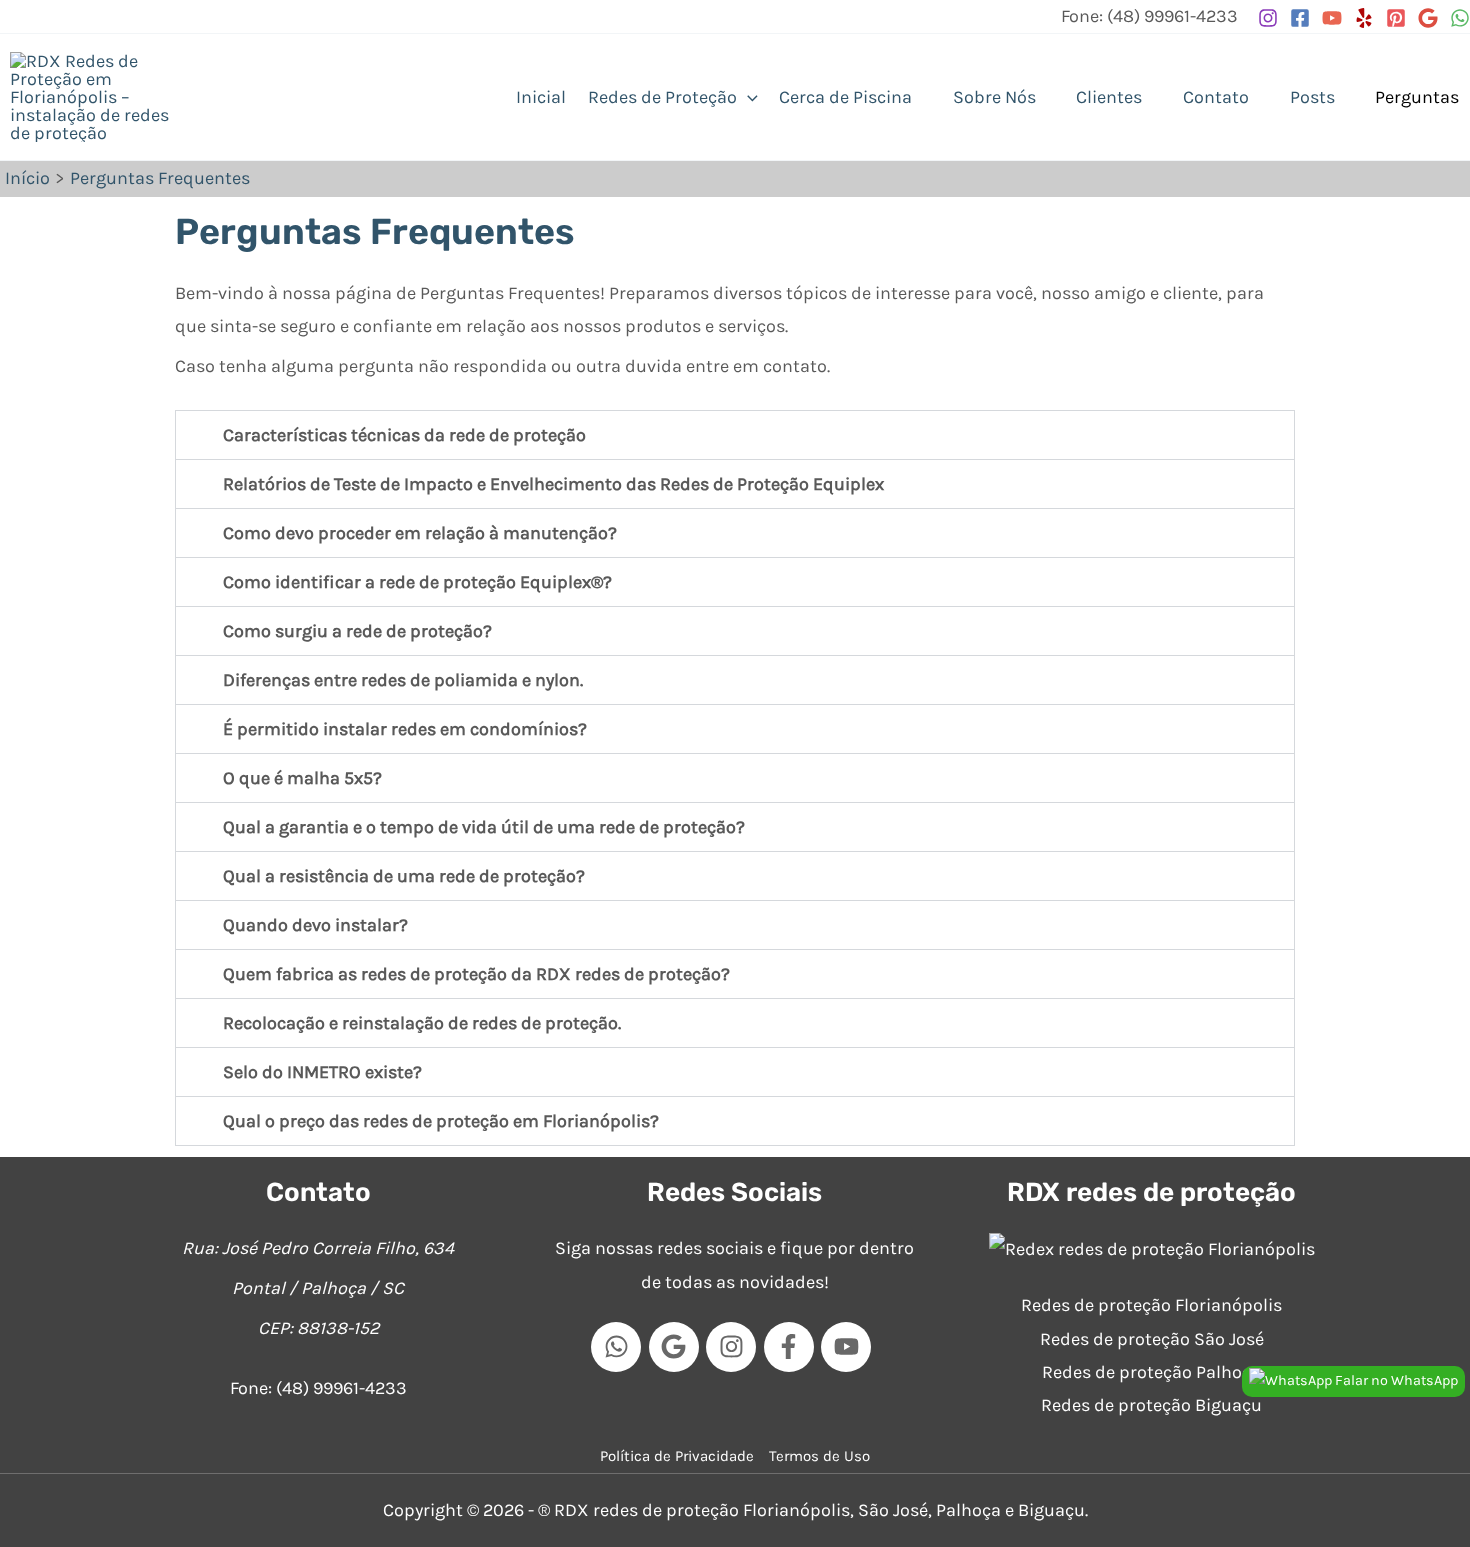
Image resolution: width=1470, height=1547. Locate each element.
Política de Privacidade (677, 1456)
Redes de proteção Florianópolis (1151, 1305)
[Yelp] (1364, 18)
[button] (747, 97)
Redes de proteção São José (1152, 1339)
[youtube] (850, 1347)
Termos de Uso (819, 1456)
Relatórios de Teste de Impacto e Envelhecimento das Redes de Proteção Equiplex (553, 484)
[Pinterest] (1396, 18)
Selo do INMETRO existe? (322, 1072)
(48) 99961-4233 (341, 1388)
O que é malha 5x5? (302, 778)
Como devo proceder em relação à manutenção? (420, 533)
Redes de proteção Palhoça (1151, 1372)
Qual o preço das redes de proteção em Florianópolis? (441, 1121)
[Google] (1428, 18)
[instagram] (735, 1347)
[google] (678, 1347)
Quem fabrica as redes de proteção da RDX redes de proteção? (476, 974)
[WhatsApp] (1460, 18)
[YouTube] (1332, 18)
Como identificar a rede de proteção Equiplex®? (417, 582)
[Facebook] (1300, 18)
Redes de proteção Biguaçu (1151, 1405)
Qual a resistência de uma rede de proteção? (404, 876)
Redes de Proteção (662, 97)
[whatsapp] (620, 1347)
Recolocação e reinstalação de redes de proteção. (422, 1023)
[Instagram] (1268, 18)
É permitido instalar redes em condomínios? (405, 729)
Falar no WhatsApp (1395, 1380)
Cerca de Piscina (845, 97)
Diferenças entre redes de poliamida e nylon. (403, 680)
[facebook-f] (793, 1347)
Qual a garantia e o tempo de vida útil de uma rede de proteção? (484, 827)
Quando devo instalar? (315, 925)
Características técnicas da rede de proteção (404, 435)
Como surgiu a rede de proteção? (357, 631)
